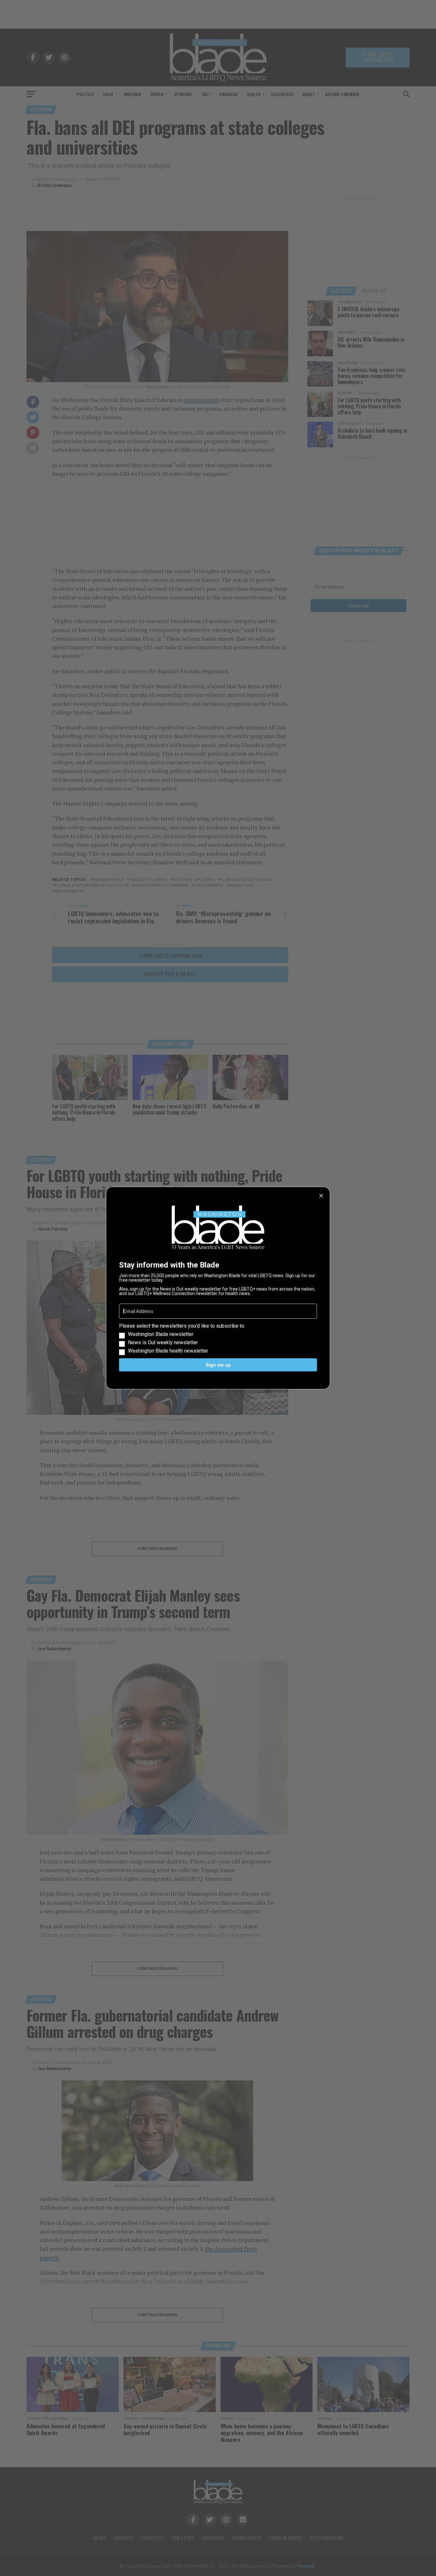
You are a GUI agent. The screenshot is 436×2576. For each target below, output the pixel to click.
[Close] (321, 1196)
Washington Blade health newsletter (168, 1351)
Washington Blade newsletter (161, 1334)
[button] (218, 1338)
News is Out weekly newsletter (163, 1343)
